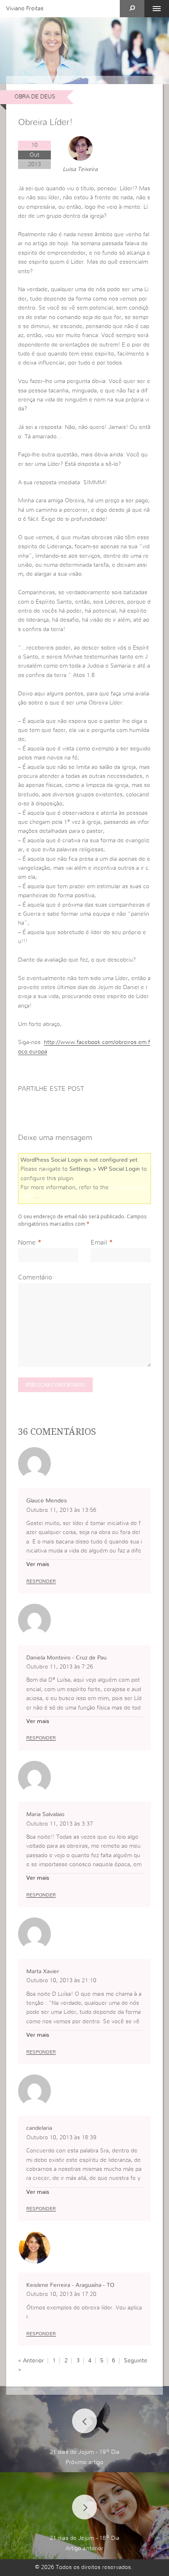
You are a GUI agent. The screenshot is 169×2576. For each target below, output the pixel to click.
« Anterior (31, 2361)
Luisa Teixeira (80, 169)
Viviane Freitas (25, 9)
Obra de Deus (35, 97)
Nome (27, 1242)
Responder (41, 1581)
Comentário (35, 1277)
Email (99, 1242)
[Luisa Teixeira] (80, 148)
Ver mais (38, 1564)
